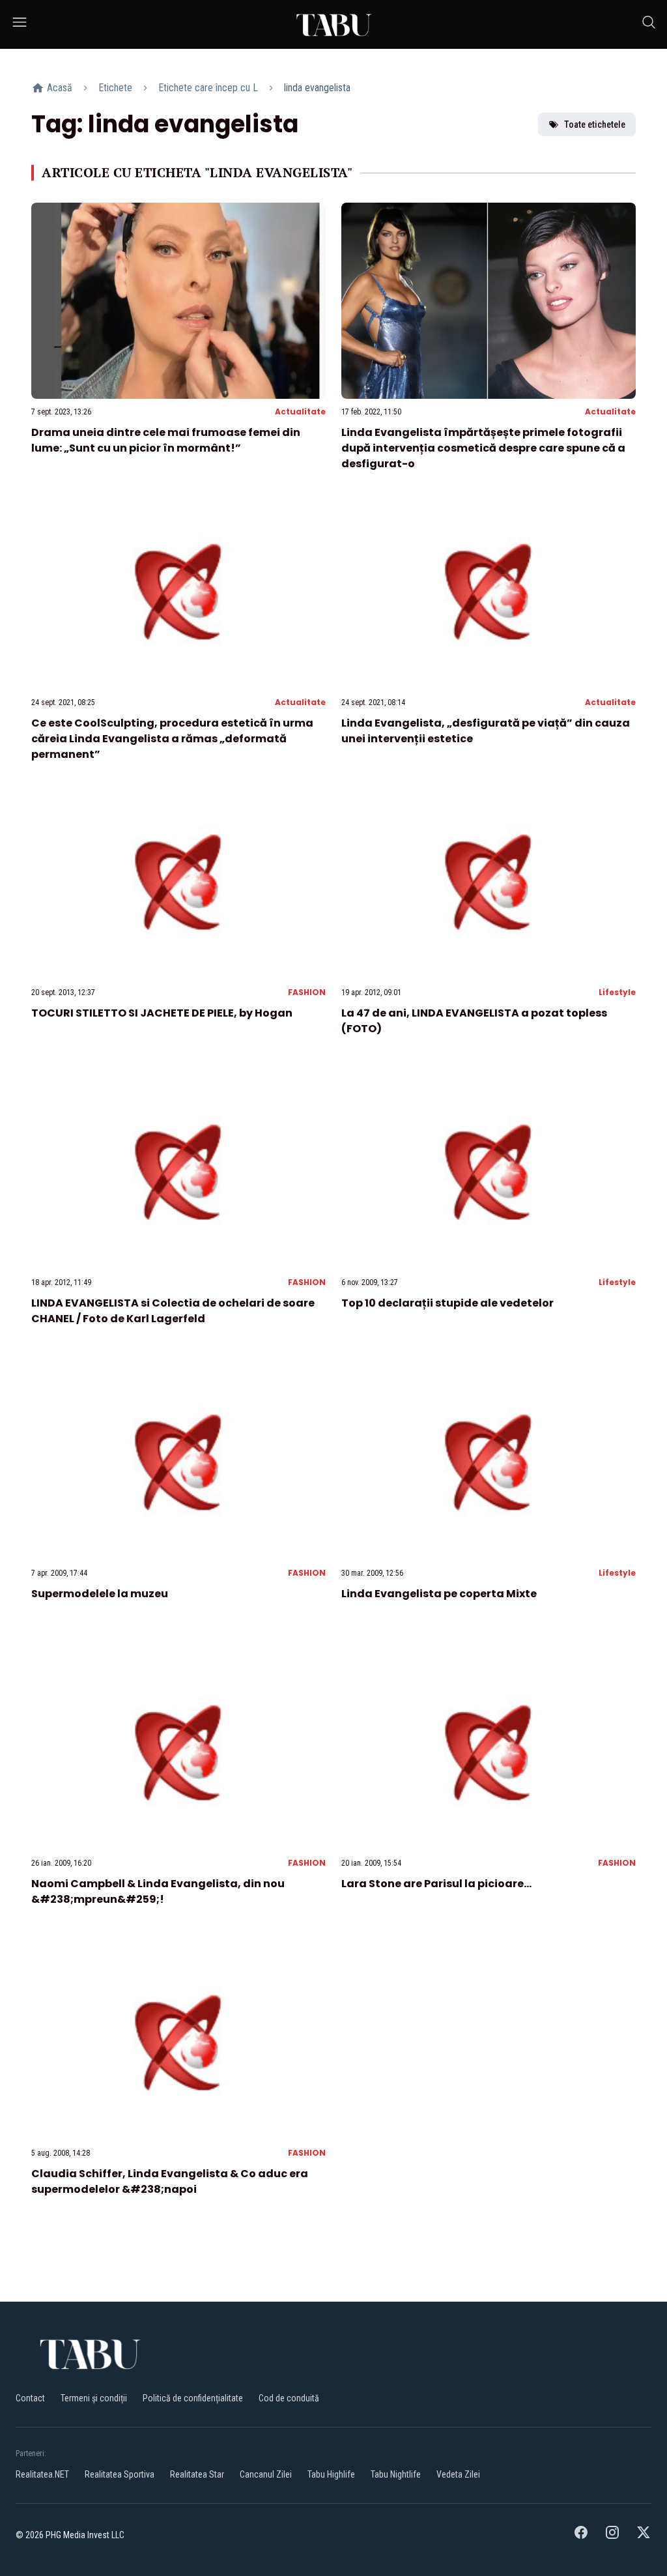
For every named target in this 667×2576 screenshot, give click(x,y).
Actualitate (300, 412)
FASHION (307, 992)
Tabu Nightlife (396, 2474)
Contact (30, 2398)
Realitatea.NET (42, 2474)
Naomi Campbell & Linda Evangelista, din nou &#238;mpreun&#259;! (158, 1891)
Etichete (115, 88)
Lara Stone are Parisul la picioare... (436, 1884)
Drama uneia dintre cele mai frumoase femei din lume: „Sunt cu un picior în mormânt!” (166, 440)
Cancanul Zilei (266, 2474)
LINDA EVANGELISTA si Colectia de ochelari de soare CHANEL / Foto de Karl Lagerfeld (173, 1311)
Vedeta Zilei (458, 2474)
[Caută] (649, 24)
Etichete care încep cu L (208, 88)
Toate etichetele (595, 124)
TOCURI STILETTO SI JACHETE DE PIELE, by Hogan (162, 1013)
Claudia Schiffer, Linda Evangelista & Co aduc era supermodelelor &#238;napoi (170, 2181)
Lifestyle (617, 992)
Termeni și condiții (94, 2398)
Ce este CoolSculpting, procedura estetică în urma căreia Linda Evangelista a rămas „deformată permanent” (172, 739)
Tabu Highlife (331, 2474)
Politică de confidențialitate (193, 2398)
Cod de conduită (289, 2398)
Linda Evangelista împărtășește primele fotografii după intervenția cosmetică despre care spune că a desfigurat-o (483, 448)
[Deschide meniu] (20, 24)
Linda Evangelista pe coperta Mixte (439, 1594)
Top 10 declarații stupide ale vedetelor (447, 1303)
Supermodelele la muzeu (100, 1594)
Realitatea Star (197, 2474)
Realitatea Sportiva (120, 2474)
